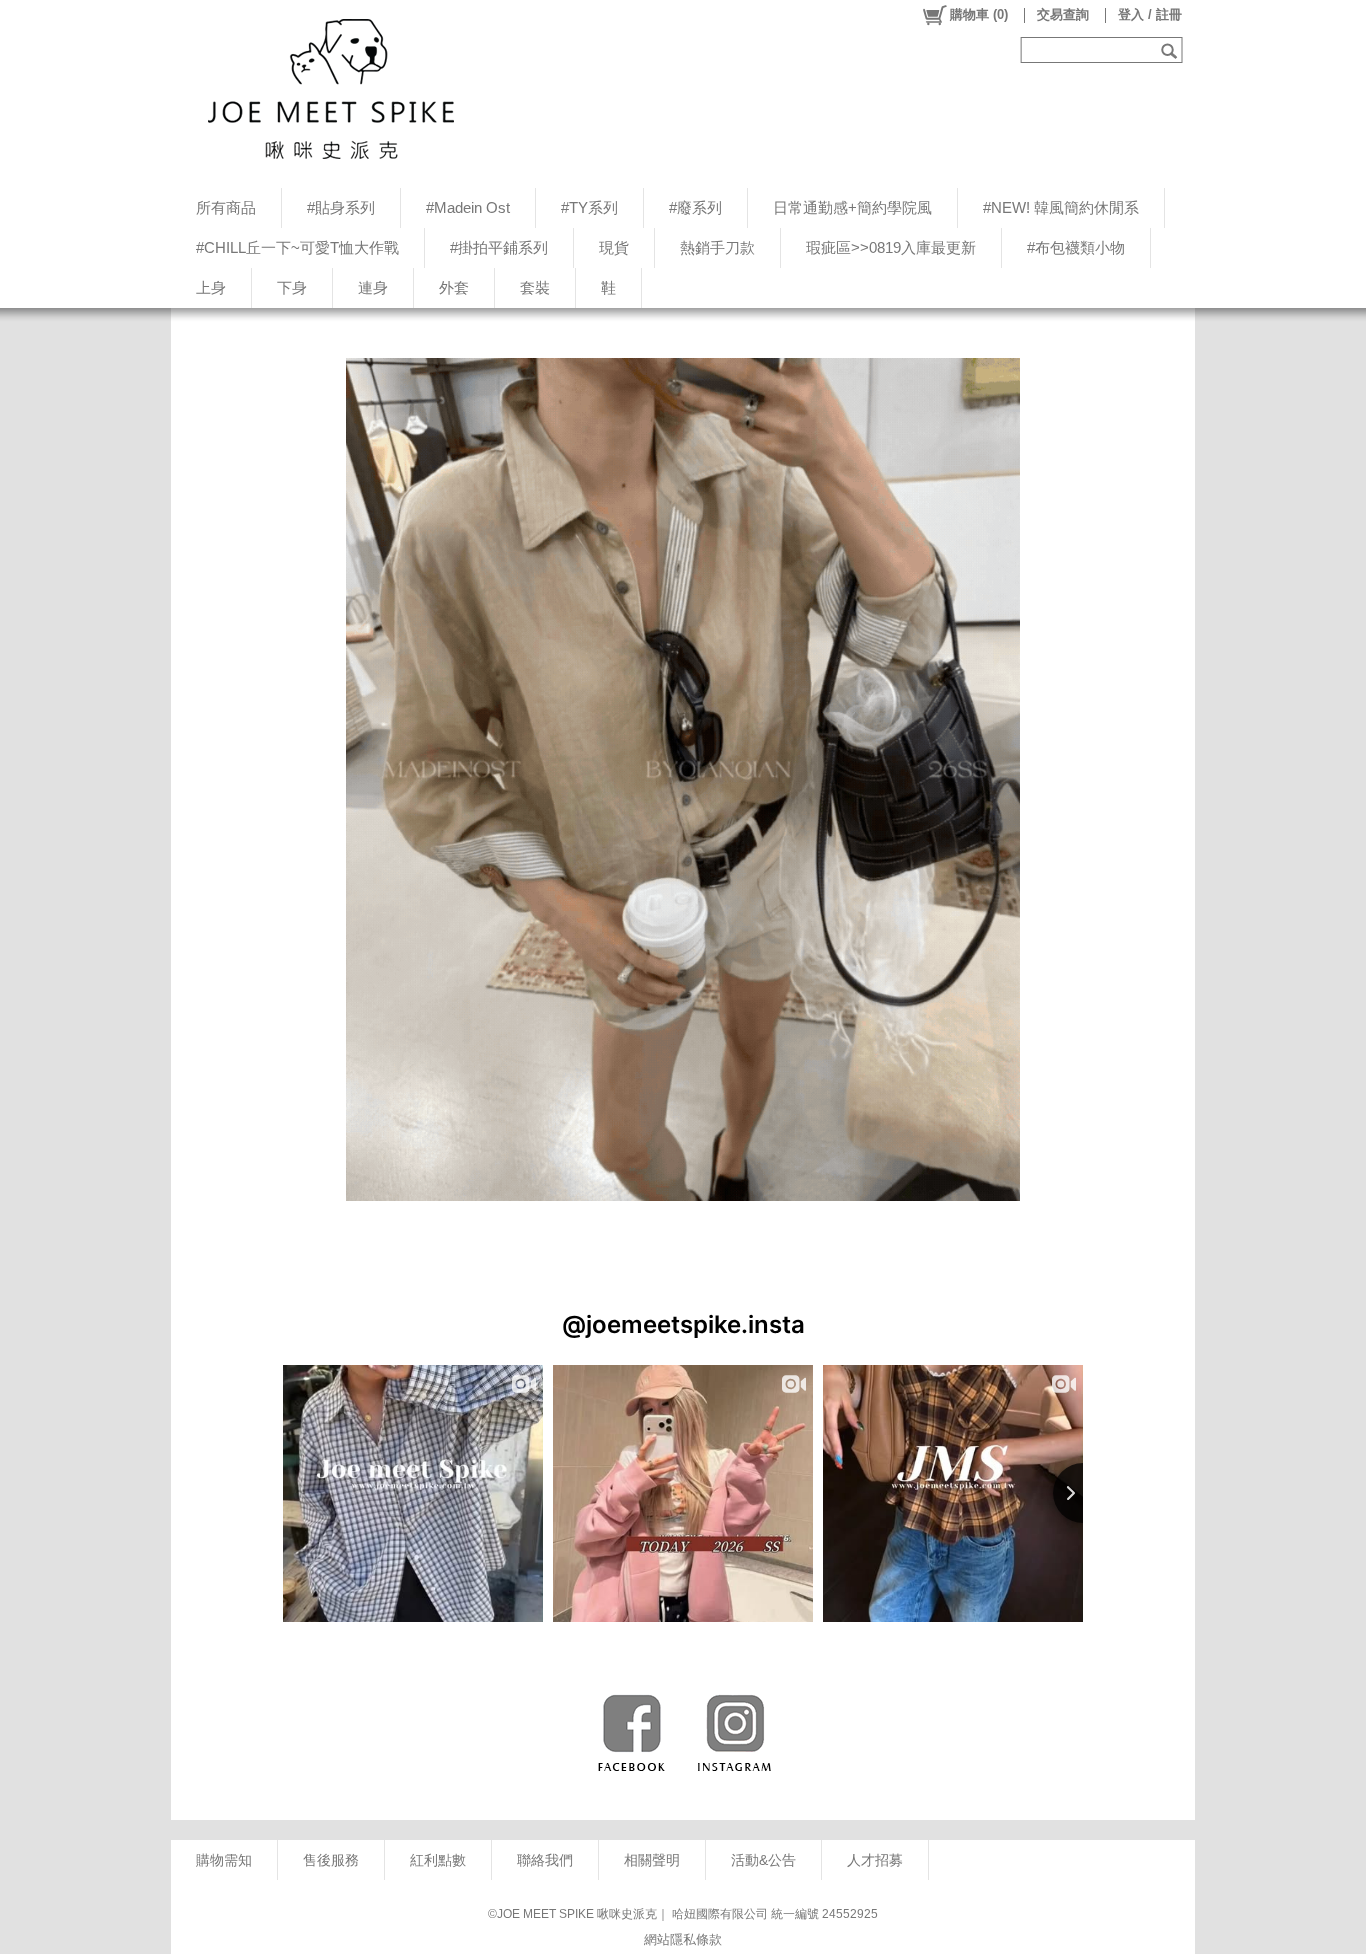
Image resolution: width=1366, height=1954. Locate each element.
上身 (211, 287)
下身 (292, 287)
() (979, 14)
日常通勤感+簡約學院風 (852, 207)
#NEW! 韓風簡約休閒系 (1061, 207)
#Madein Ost (468, 207)
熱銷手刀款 (717, 247)
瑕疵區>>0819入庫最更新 (891, 247)
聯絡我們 (545, 1860)
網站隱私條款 (683, 1939)
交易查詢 (1063, 14)
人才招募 (875, 1860)
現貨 (614, 247)
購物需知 (224, 1860)
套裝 (535, 287)
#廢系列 (695, 207)
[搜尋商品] (1171, 50)
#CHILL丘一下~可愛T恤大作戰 (297, 247)
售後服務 (331, 1860)
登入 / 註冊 (1150, 14)
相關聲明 (652, 1860)
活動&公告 (763, 1860)
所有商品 (226, 207)
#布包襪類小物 (1076, 247)
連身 (373, 287)
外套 (454, 287)
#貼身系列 (341, 207)
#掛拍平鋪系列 (499, 247)
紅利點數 (438, 1860)
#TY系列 (589, 207)
